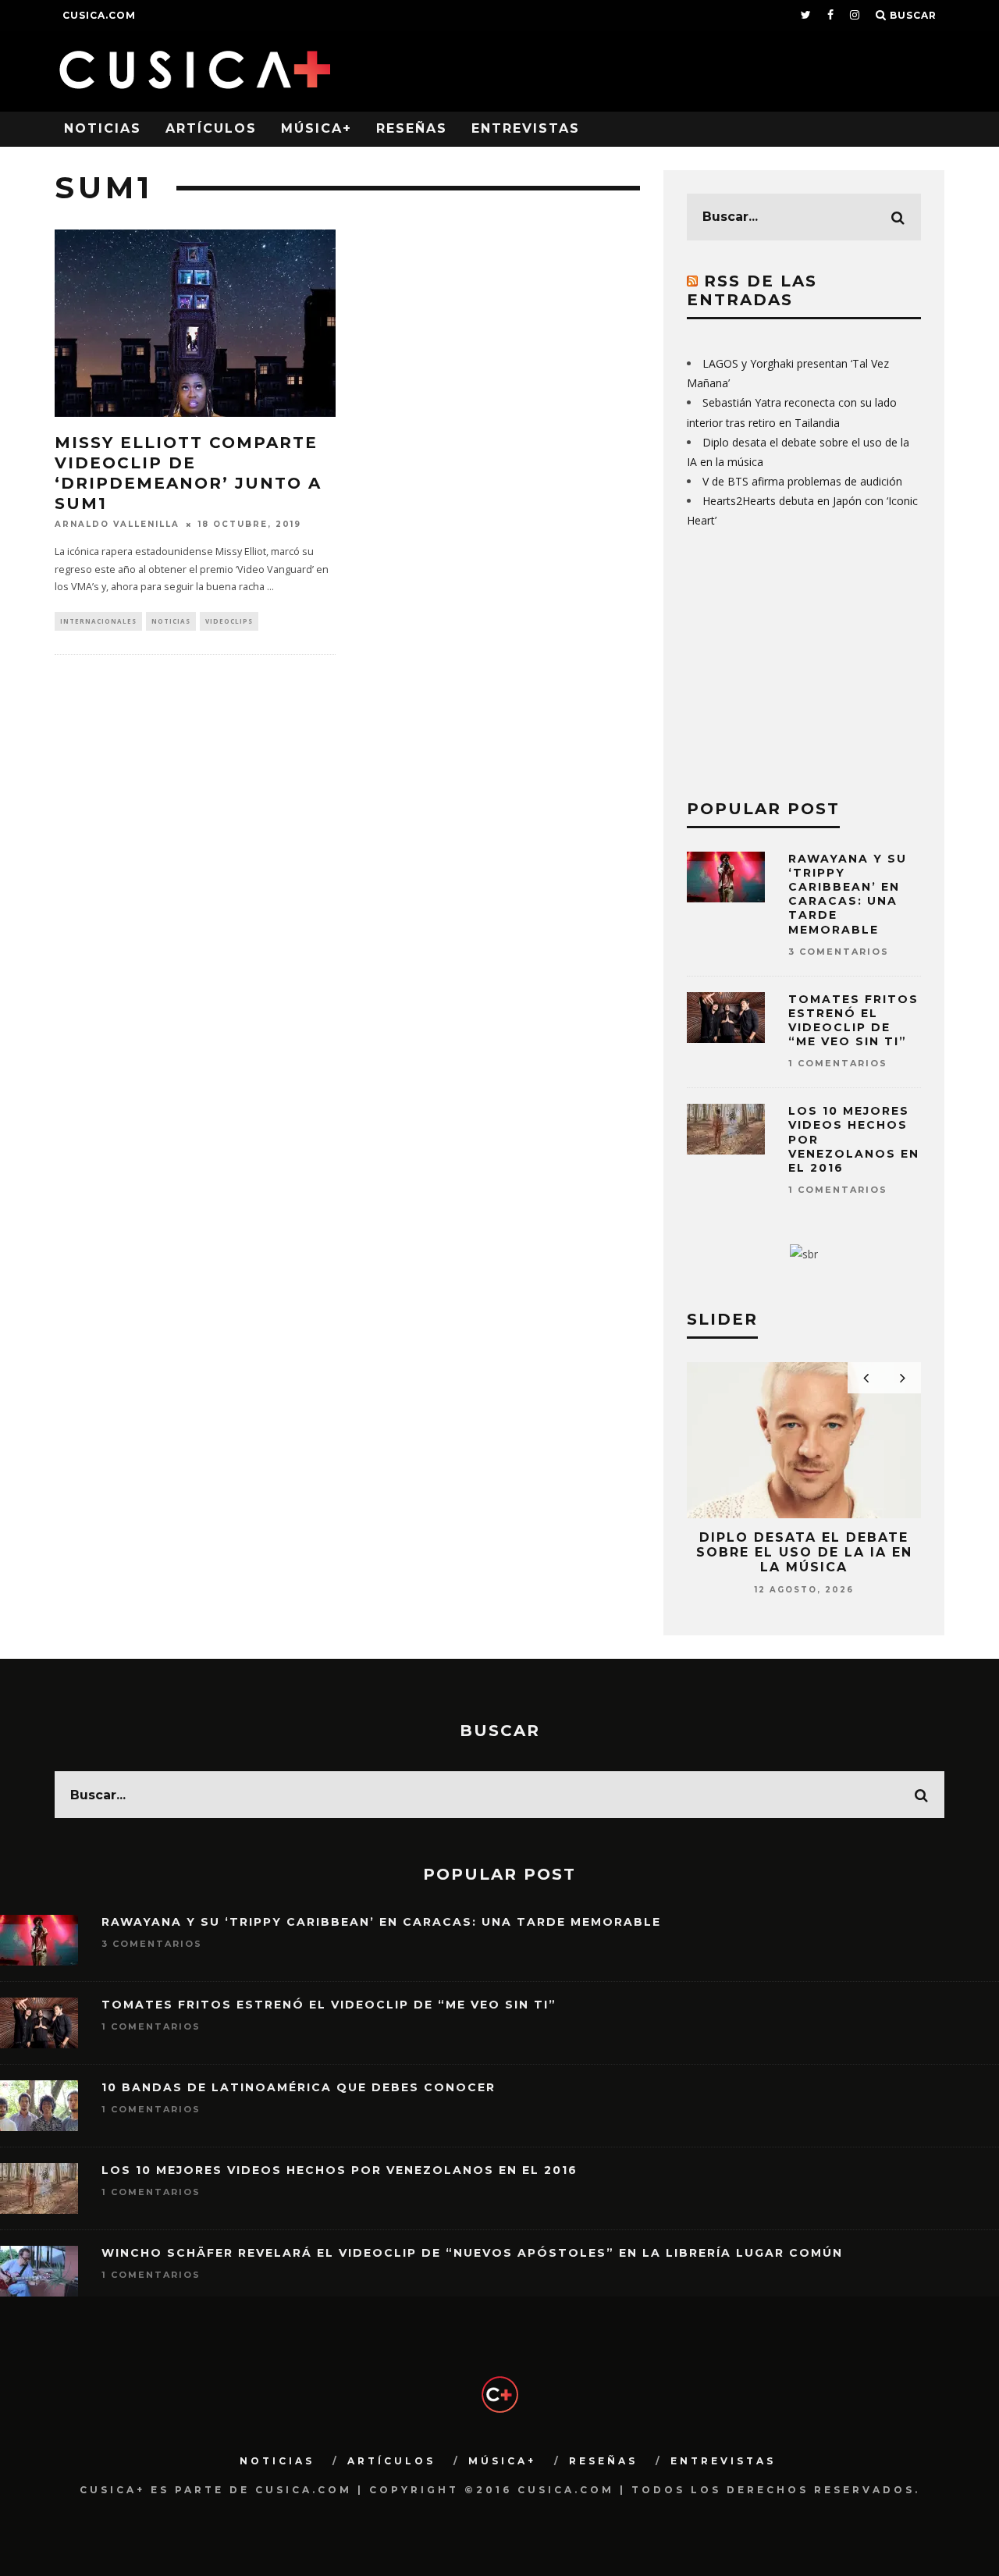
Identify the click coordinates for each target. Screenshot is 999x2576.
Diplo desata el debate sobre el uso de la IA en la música (804, 1552)
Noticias (103, 128)
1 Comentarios (838, 1063)
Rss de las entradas (752, 290)
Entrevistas (526, 128)
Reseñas (412, 128)
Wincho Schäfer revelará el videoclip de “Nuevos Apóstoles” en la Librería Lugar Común (472, 2253)
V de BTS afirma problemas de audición (802, 481)
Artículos (211, 128)
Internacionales (98, 621)
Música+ (316, 128)
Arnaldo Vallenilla (117, 524)
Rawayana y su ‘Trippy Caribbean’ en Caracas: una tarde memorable (848, 894)
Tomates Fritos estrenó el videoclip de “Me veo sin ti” (853, 1021)
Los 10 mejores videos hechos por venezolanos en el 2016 (340, 2170)
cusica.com (99, 15)
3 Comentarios (839, 952)
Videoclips (229, 621)
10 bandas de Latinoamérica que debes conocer (299, 2087)
